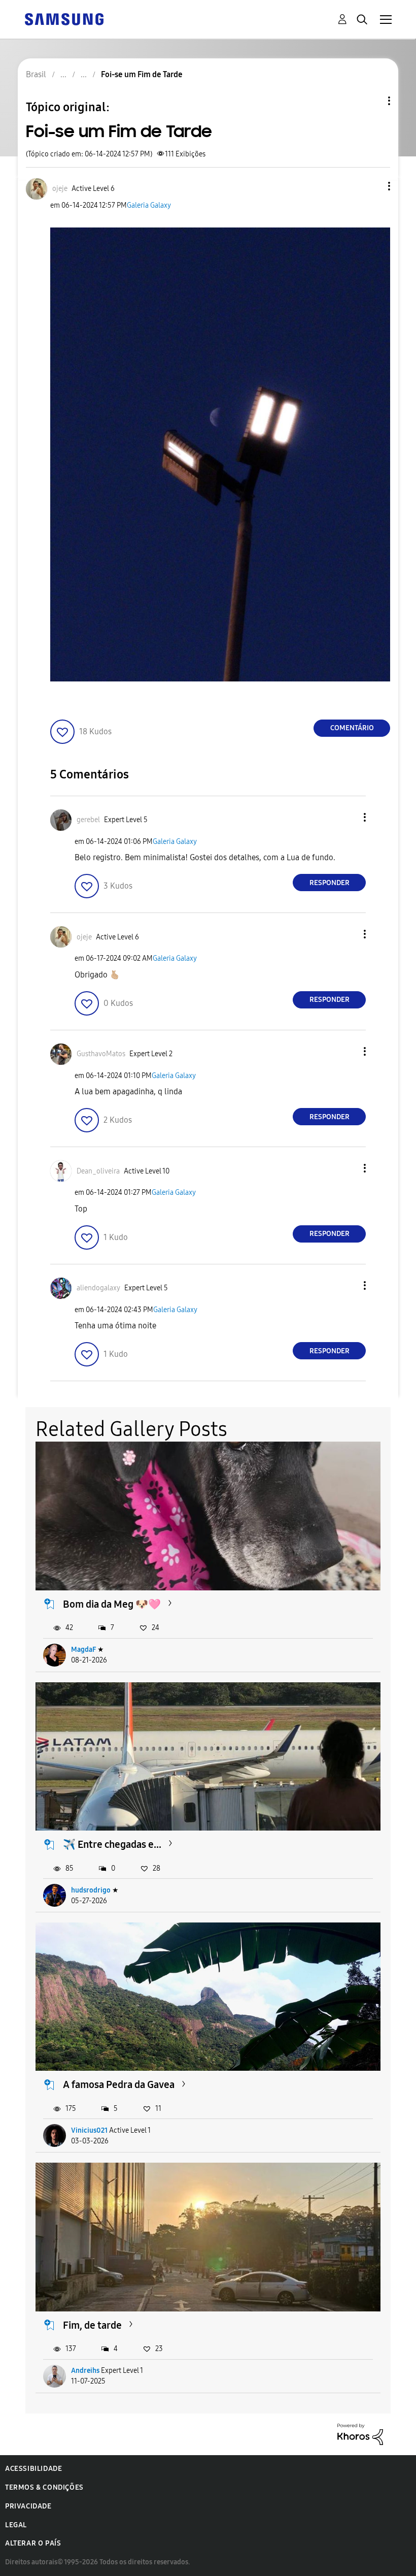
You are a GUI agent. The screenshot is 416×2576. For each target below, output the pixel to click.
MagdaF (83, 1650)
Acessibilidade (33, 2469)
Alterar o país (33, 2543)
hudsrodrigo (91, 1890)
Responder (330, 883)
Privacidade (28, 2506)
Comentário (352, 728)
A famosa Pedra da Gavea (119, 2084)
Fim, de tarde (92, 2325)
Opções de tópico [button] (372, 101)
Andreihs (85, 2371)
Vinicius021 (89, 2130)
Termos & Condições (44, 2487)
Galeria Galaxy (149, 205)
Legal (16, 2525)
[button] (372, 186)
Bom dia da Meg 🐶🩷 (112, 1604)
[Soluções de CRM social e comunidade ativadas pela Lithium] (360, 2434)
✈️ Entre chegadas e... (112, 1844)
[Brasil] (64, 19)
